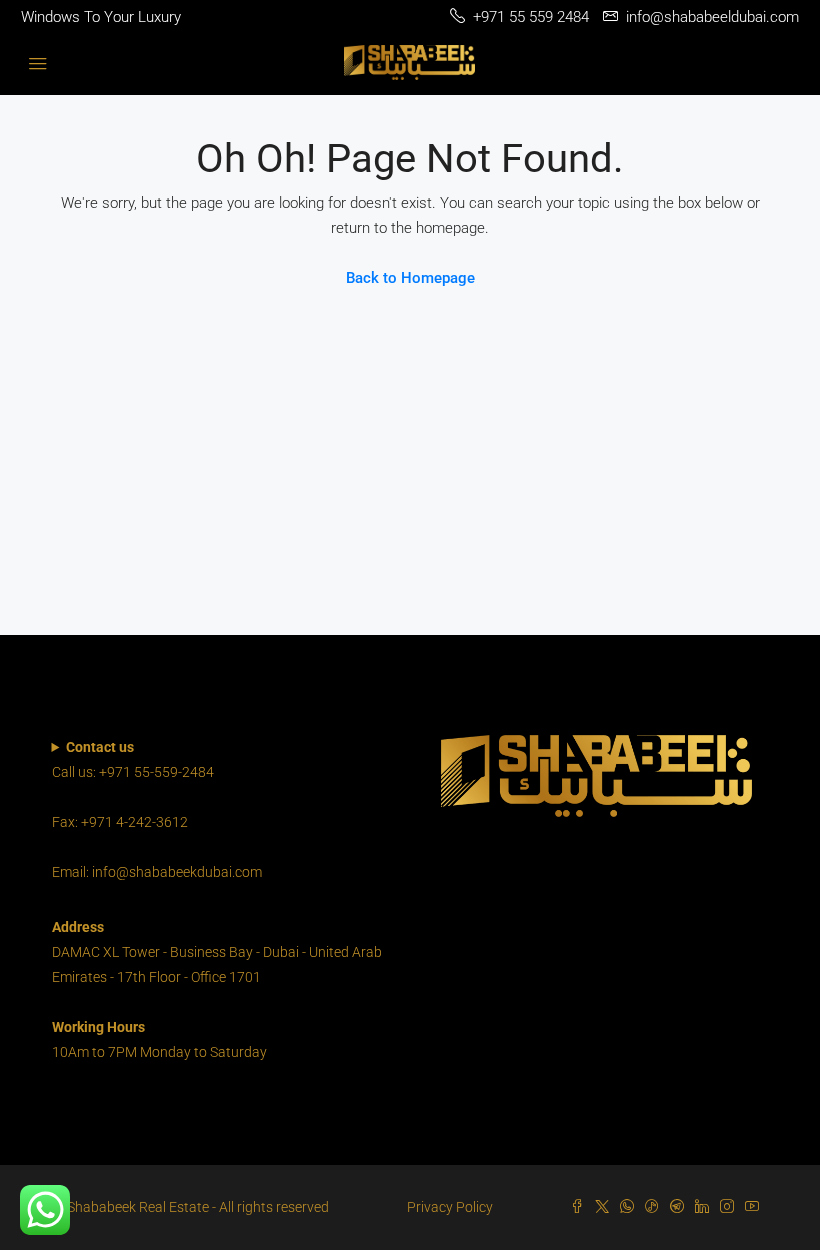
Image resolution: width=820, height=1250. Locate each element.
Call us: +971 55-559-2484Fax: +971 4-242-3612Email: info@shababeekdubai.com (157, 809)
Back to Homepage (410, 278)
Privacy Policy (450, 1207)
